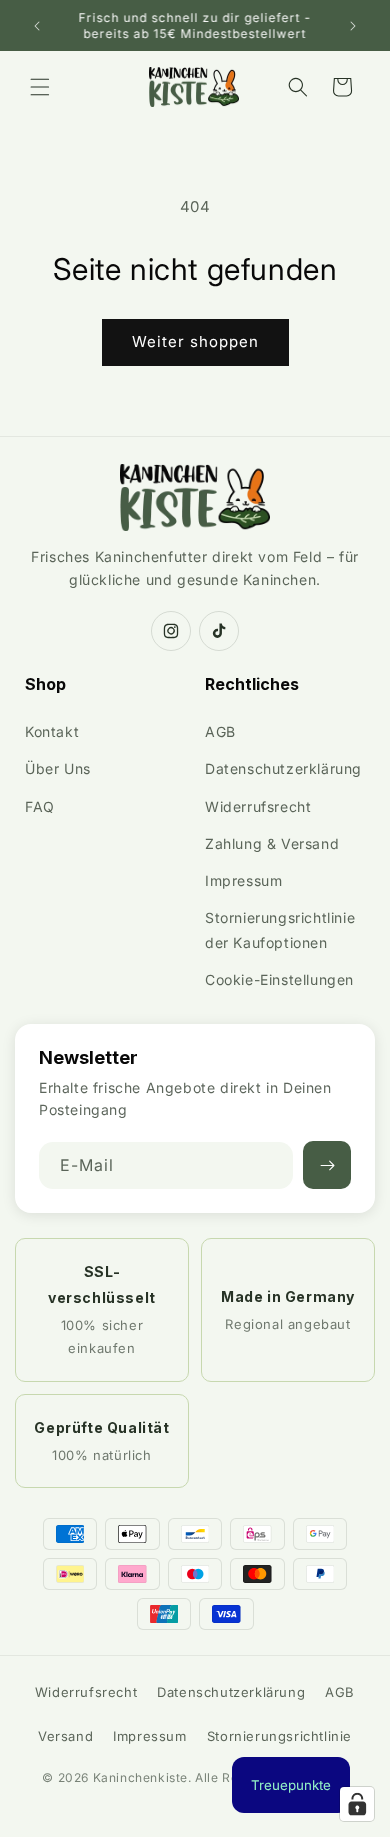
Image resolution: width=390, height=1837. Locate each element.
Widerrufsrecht (258, 806)
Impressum (243, 880)
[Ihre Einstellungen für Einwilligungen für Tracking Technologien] (357, 1804)
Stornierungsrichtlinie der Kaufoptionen (280, 930)
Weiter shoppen (195, 341)
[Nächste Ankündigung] (353, 26)
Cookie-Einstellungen (279, 979)
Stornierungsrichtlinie (279, 1736)
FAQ (40, 806)
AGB (220, 731)
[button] (40, 87)
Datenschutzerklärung (283, 768)
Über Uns (58, 768)
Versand (65, 1736)
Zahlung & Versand (272, 843)
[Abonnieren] (327, 1165)
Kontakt (52, 731)
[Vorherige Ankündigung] (37, 26)
